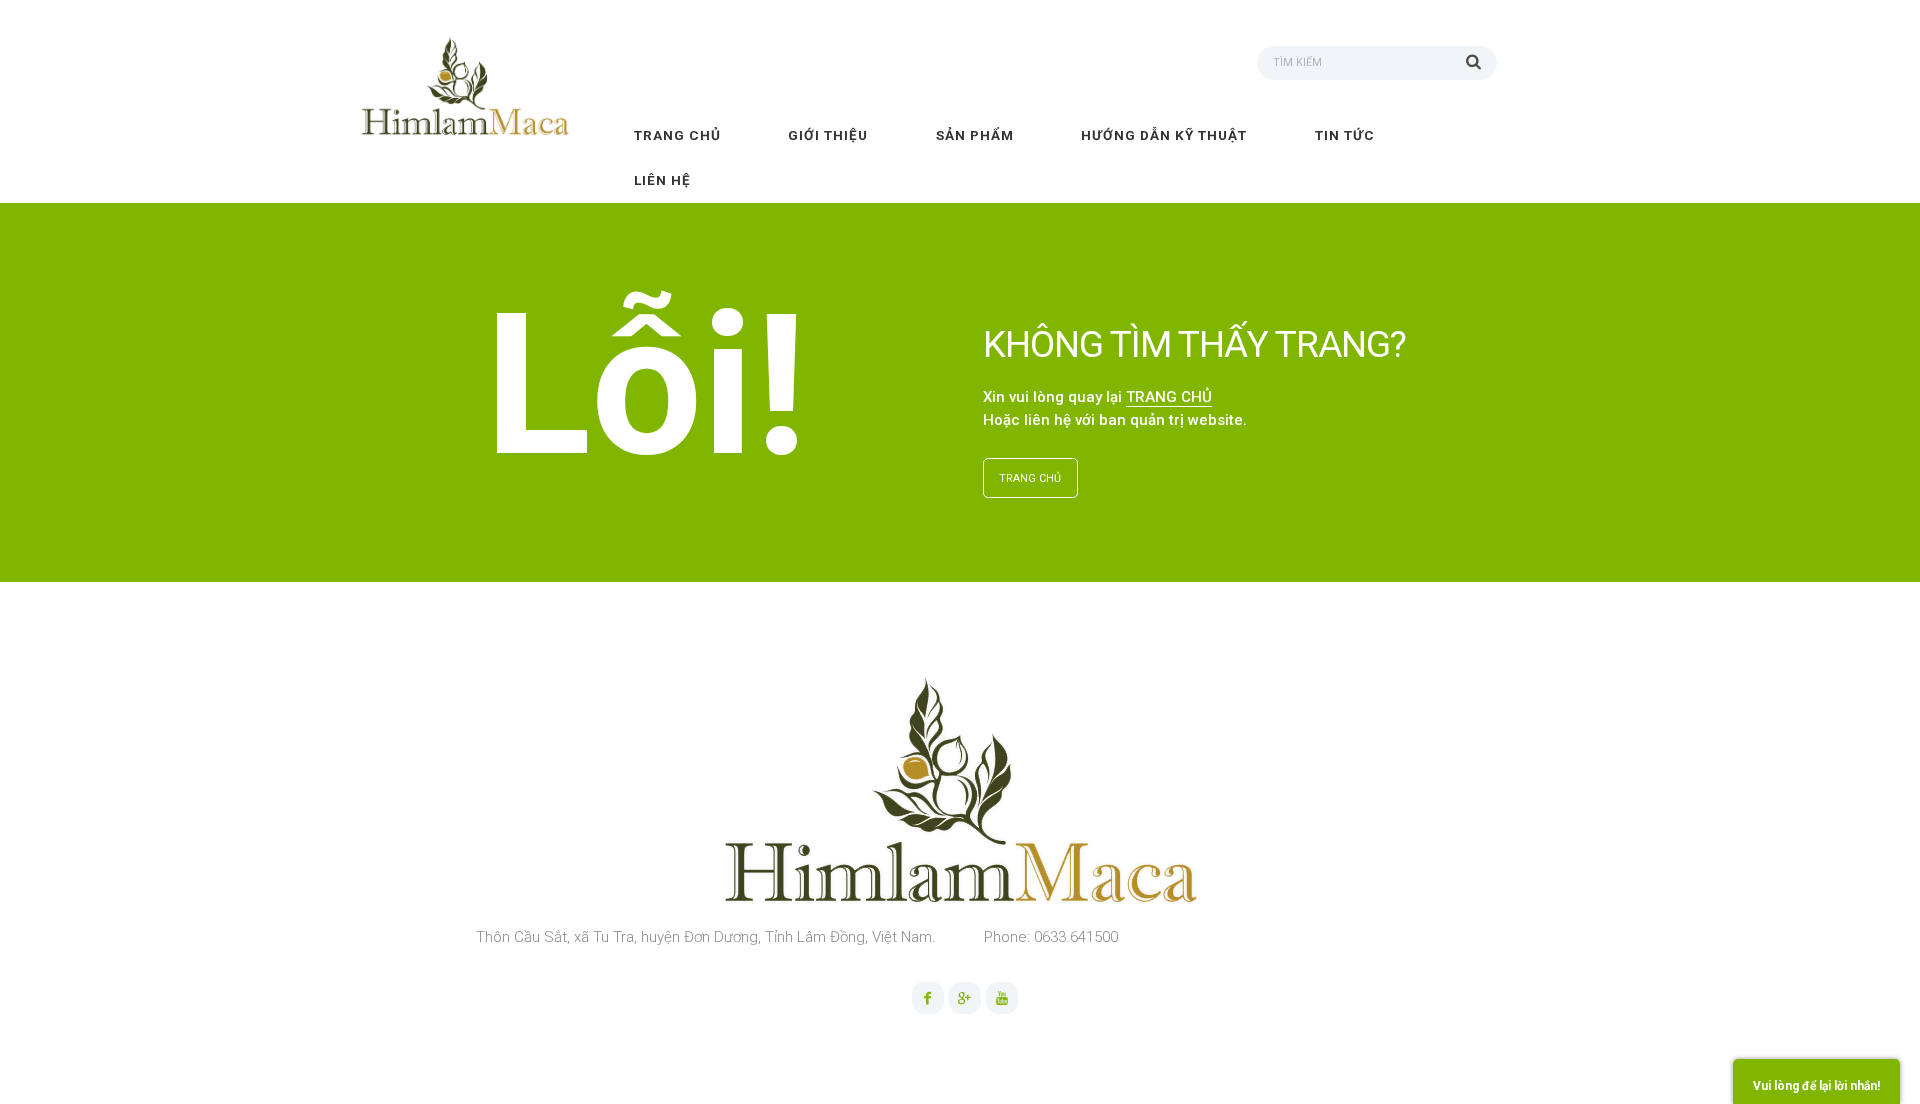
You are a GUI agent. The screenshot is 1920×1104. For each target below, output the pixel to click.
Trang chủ (677, 135)
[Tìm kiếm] (1481, 61)
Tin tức (1345, 135)
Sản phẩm (975, 135)
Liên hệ (662, 180)
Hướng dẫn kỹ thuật (1164, 135)
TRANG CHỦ (1169, 397)
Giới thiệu (828, 135)
